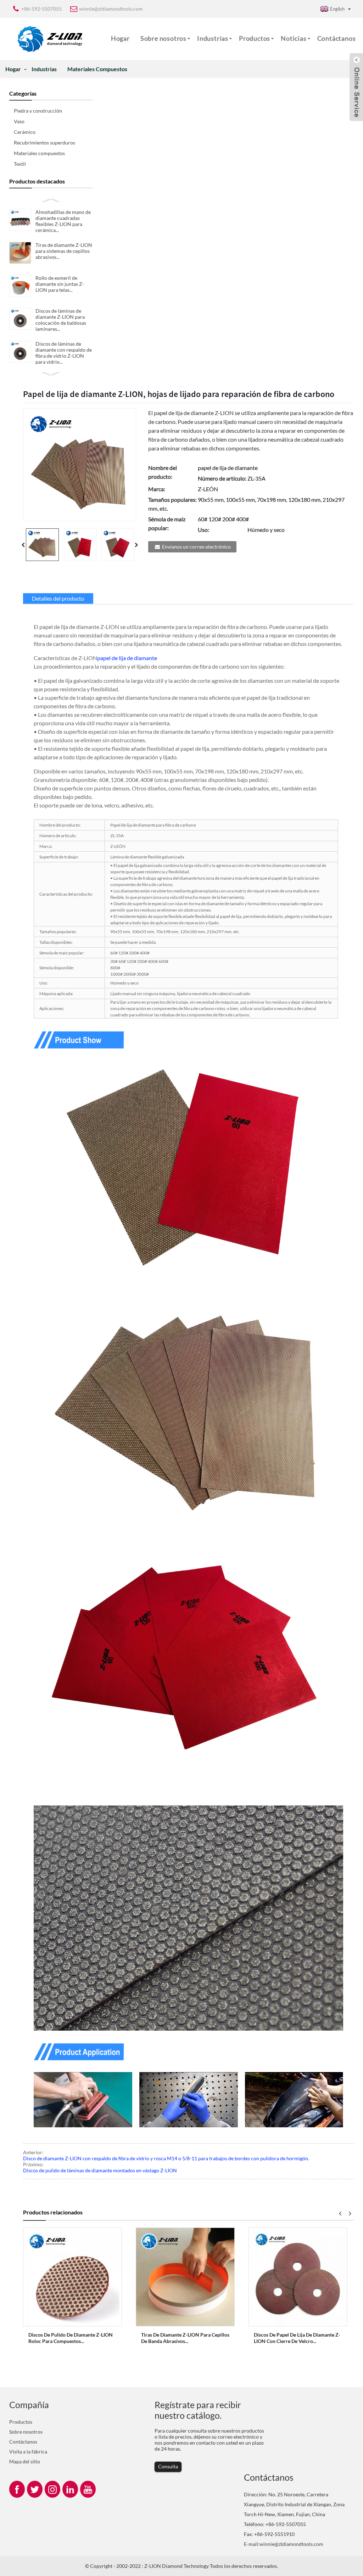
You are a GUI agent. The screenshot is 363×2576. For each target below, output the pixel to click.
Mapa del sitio (25, 2461)
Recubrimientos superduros (44, 143)
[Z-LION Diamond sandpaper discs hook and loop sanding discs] (298, 2276)
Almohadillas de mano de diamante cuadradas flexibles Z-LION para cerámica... (63, 221)
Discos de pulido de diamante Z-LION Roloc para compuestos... (71, 2338)
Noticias (294, 38)
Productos (255, 38)
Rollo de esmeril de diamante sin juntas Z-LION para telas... (60, 284)
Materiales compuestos (97, 69)
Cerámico (25, 132)
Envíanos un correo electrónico (196, 547)
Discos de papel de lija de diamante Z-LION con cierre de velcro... (297, 2338)
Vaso (19, 121)
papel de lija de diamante (127, 658)
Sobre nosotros (163, 38)
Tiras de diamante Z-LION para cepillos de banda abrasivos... (185, 2338)
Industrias (213, 38)
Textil (20, 164)
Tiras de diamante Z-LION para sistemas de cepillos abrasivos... (64, 251)
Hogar (120, 38)
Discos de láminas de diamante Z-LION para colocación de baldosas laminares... (61, 320)
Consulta (168, 2466)
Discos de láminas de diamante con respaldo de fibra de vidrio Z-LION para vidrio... (64, 353)
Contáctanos (337, 38)
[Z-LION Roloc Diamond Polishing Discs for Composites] (72, 2276)
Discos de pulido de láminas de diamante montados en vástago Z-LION (100, 2170)
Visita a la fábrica (28, 2452)
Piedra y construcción (38, 111)
